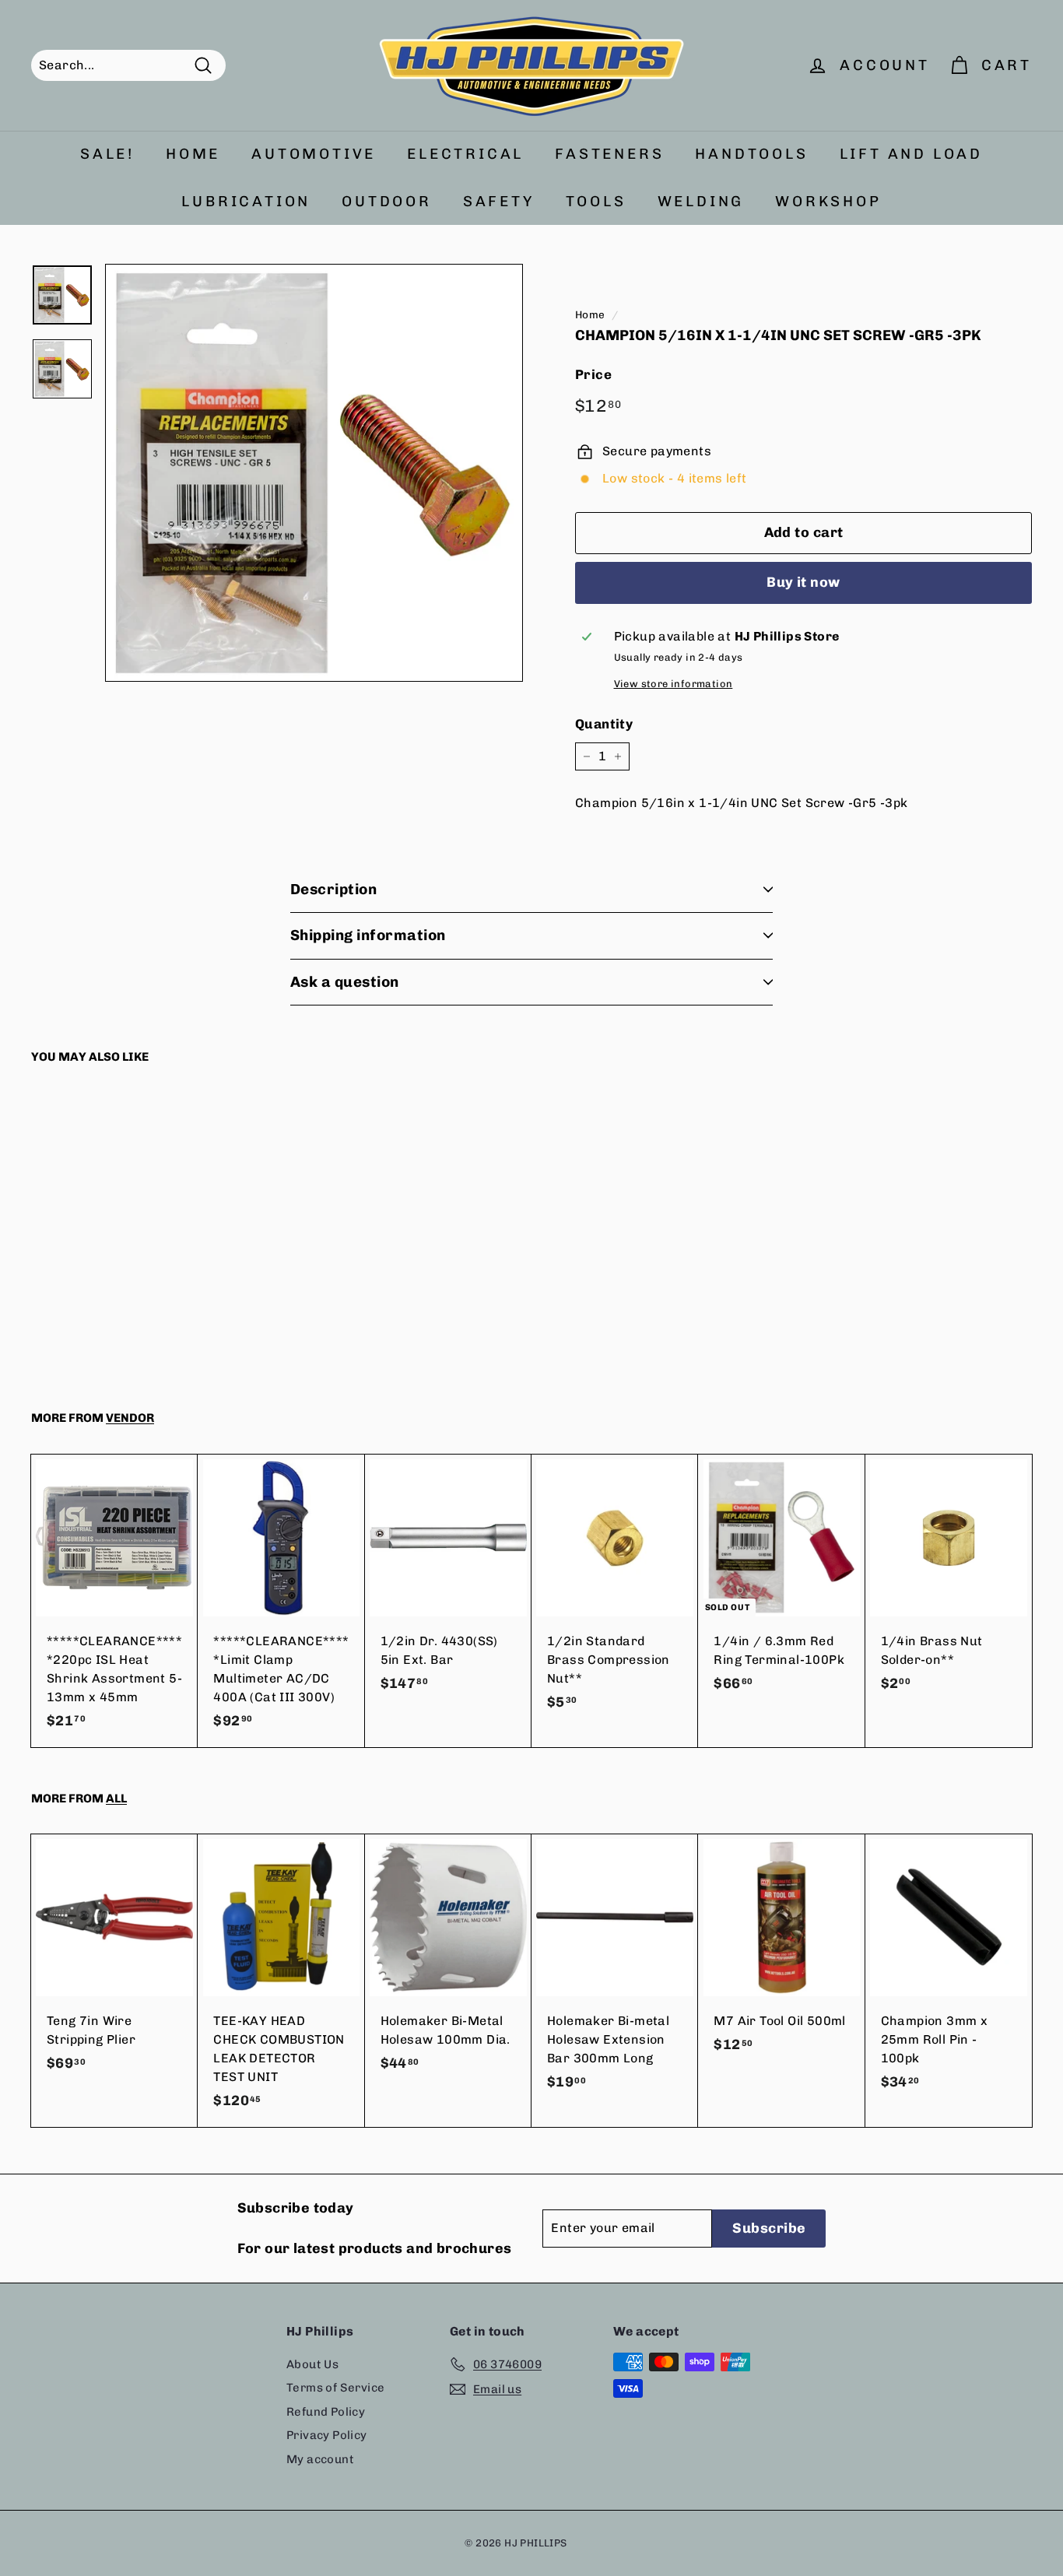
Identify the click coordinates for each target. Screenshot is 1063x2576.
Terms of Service (335, 2388)
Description (333, 889)
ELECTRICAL (465, 154)
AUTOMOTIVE (314, 154)
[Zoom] (314, 473)
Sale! (107, 154)
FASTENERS (609, 154)
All (116, 1799)
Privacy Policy (327, 2435)
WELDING (701, 201)
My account (320, 2459)
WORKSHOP (828, 201)
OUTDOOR (387, 201)
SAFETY (499, 201)
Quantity (604, 724)
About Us (312, 2364)
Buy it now (803, 582)
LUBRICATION (246, 201)
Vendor (130, 1418)
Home (590, 314)
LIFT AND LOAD (911, 154)
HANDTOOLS (751, 154)
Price (593, 374)
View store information (674, 684)
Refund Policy (326, 2412)
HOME (193, 154)
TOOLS (596, 201)
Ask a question (345, 982)
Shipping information (368, 935)
